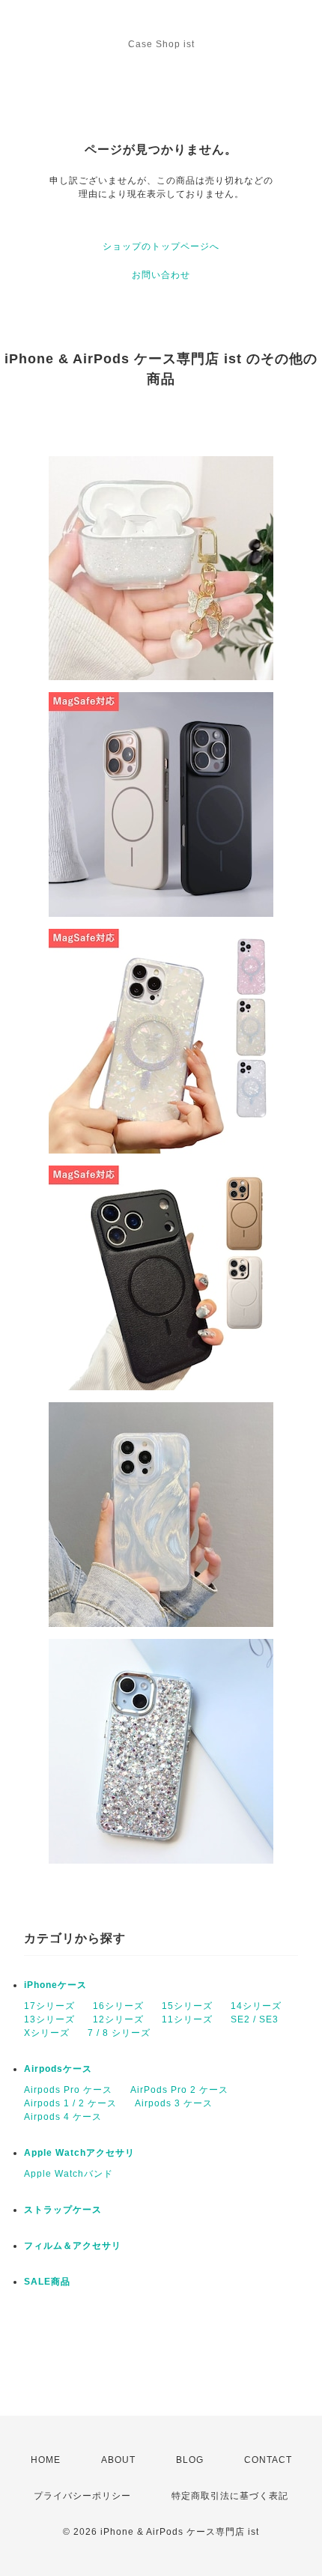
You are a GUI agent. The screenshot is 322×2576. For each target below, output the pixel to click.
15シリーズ (187, 2006)
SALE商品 (47, 2282)
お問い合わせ (161, 275)
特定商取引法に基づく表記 (230, 2496)
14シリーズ (256, 2006)
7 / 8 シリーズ (119, 2033)
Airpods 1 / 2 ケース (70, 2103)
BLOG (190, 2460)
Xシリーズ (47, 2033)
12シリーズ (118, 2019)
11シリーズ (187, 2019)
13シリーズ (49, 2019)
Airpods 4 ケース (63, 2117)
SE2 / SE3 (255, 2019)
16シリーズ (118, 2006)
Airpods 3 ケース (174, 2103)
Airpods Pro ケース (68, 2090)
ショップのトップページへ (161, 246)
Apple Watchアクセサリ (79, 2153)
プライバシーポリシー (82, 2496)
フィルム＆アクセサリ (73, 2246)
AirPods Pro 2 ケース (179, 2090)
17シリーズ (49, 2006)
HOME (46, 2460)
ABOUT (118, 2460)
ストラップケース (63, 2210)
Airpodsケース (58, 2069)
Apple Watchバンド (69, 2174)
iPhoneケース (55, 1985)
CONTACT (268, 2460)
